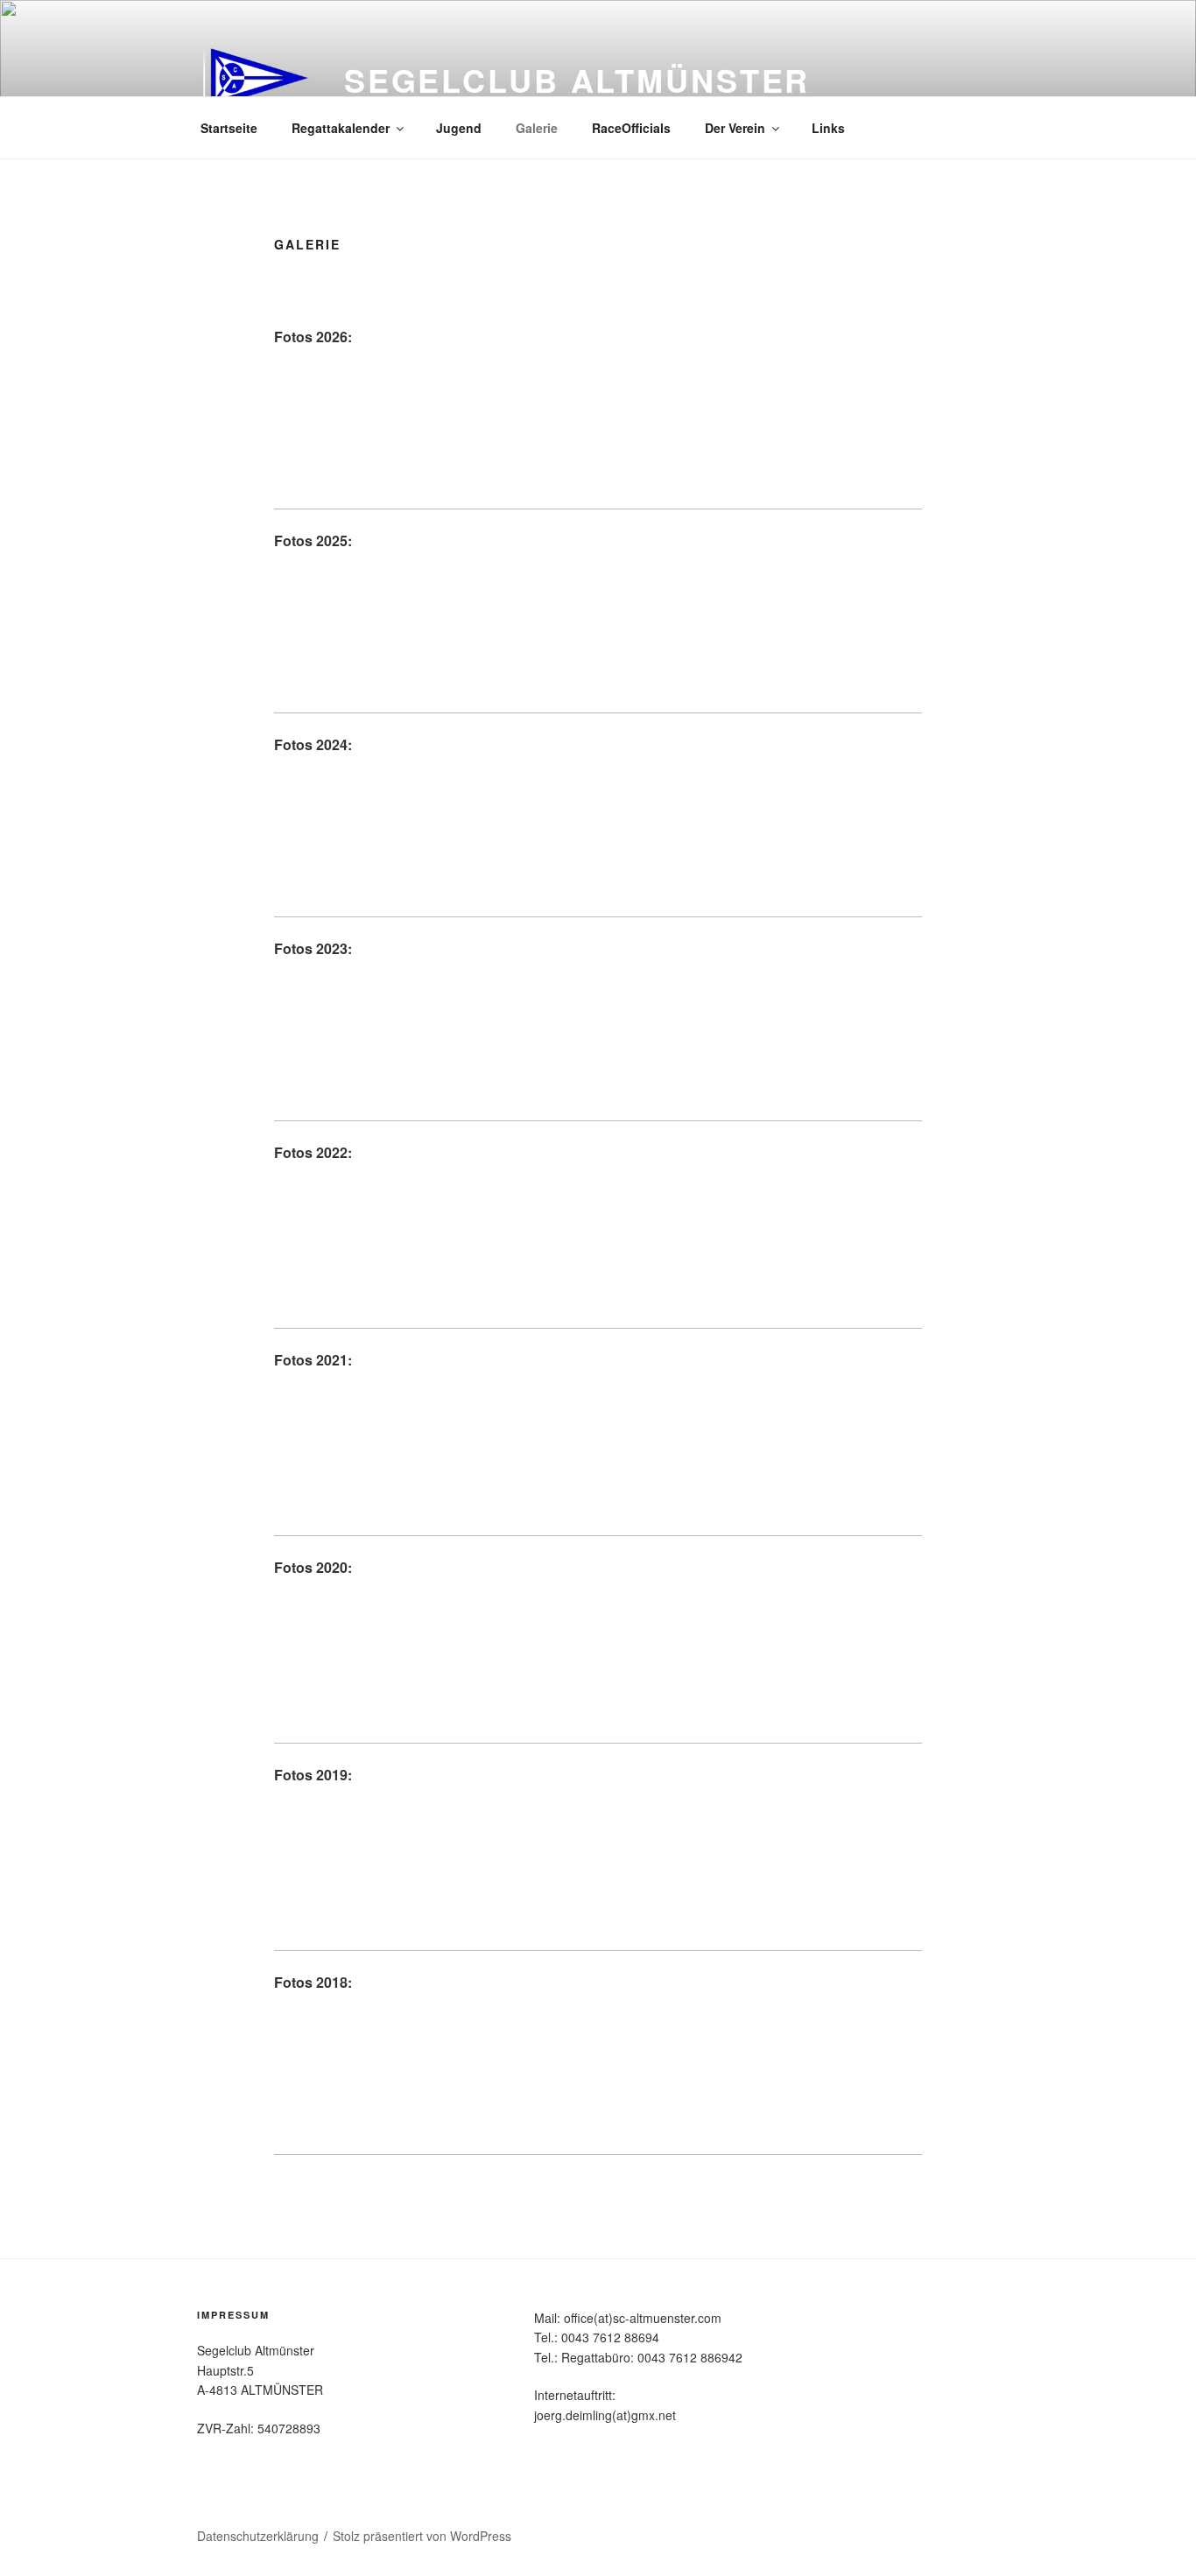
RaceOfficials (631, 128)
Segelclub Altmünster (577, 80)
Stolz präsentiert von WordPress (422, 2536)
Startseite (229, 128)
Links (828, 128)
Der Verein (735, 128)
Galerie (537, 128)
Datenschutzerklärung (258, 2536)
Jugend (459, 128)
